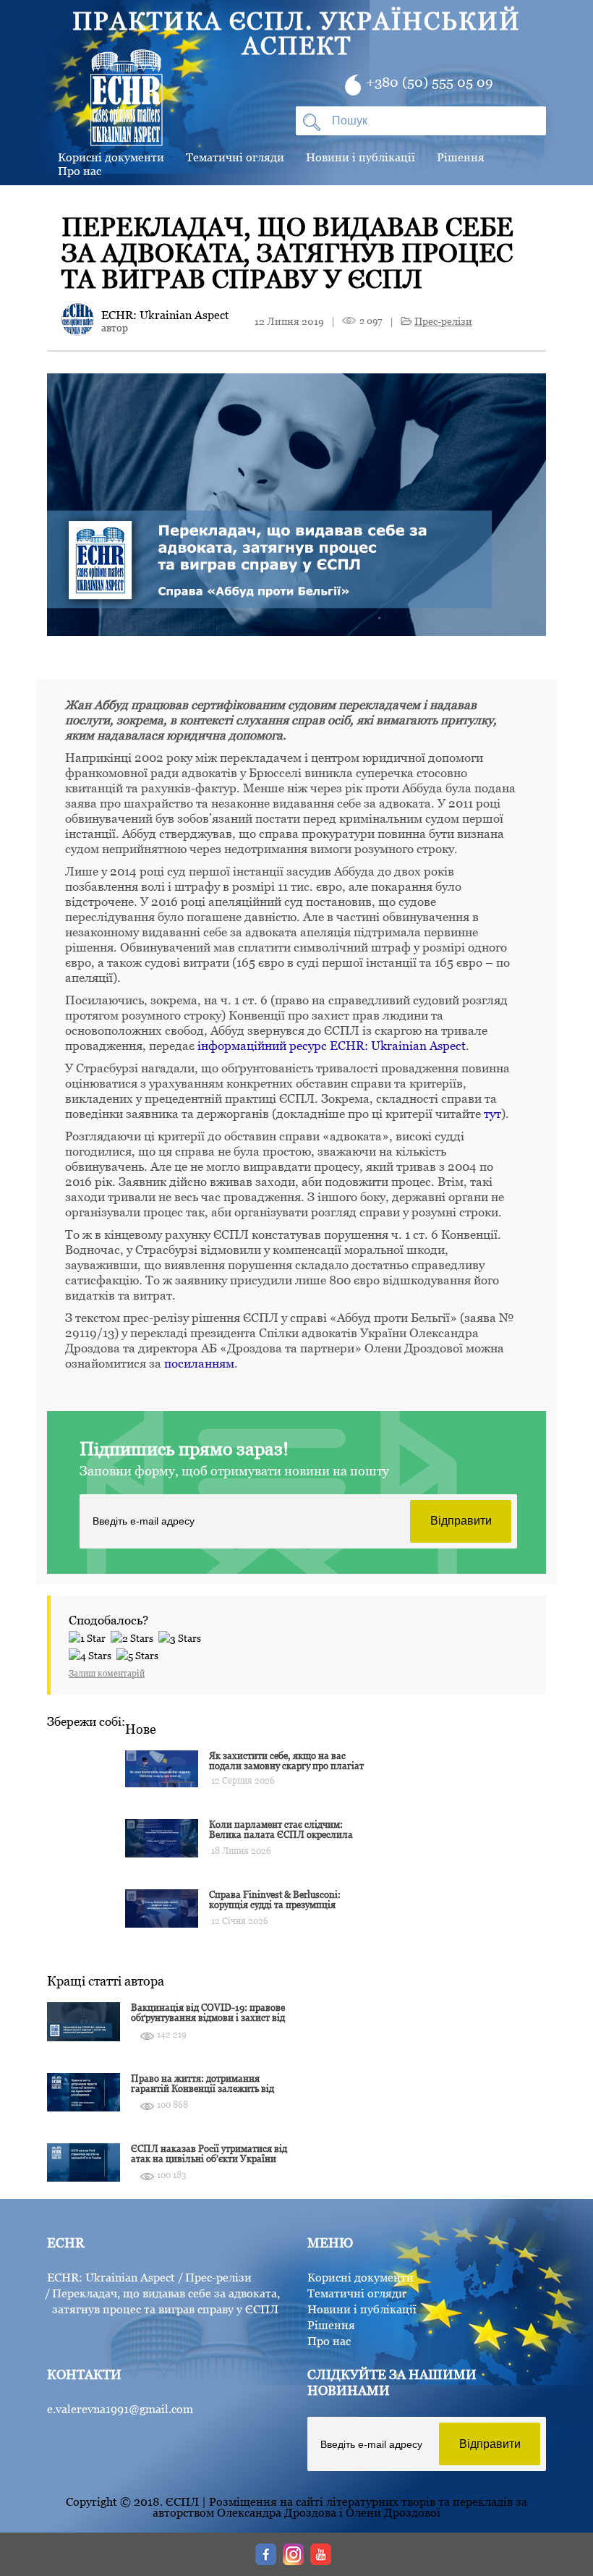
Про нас (80, 171)
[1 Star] (90, 1636)
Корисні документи (361, 2277)
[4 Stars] (93, 1653)
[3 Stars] (182, 1636)
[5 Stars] (140, 1653)
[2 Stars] (135, 1636)
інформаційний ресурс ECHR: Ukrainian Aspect (332, 1046)
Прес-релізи (443, 321)
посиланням (199, 1363)
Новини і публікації (361, 157)
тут (492, 1114)
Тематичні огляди (235, 157)
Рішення (461, 157)
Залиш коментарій (107, 1673)
